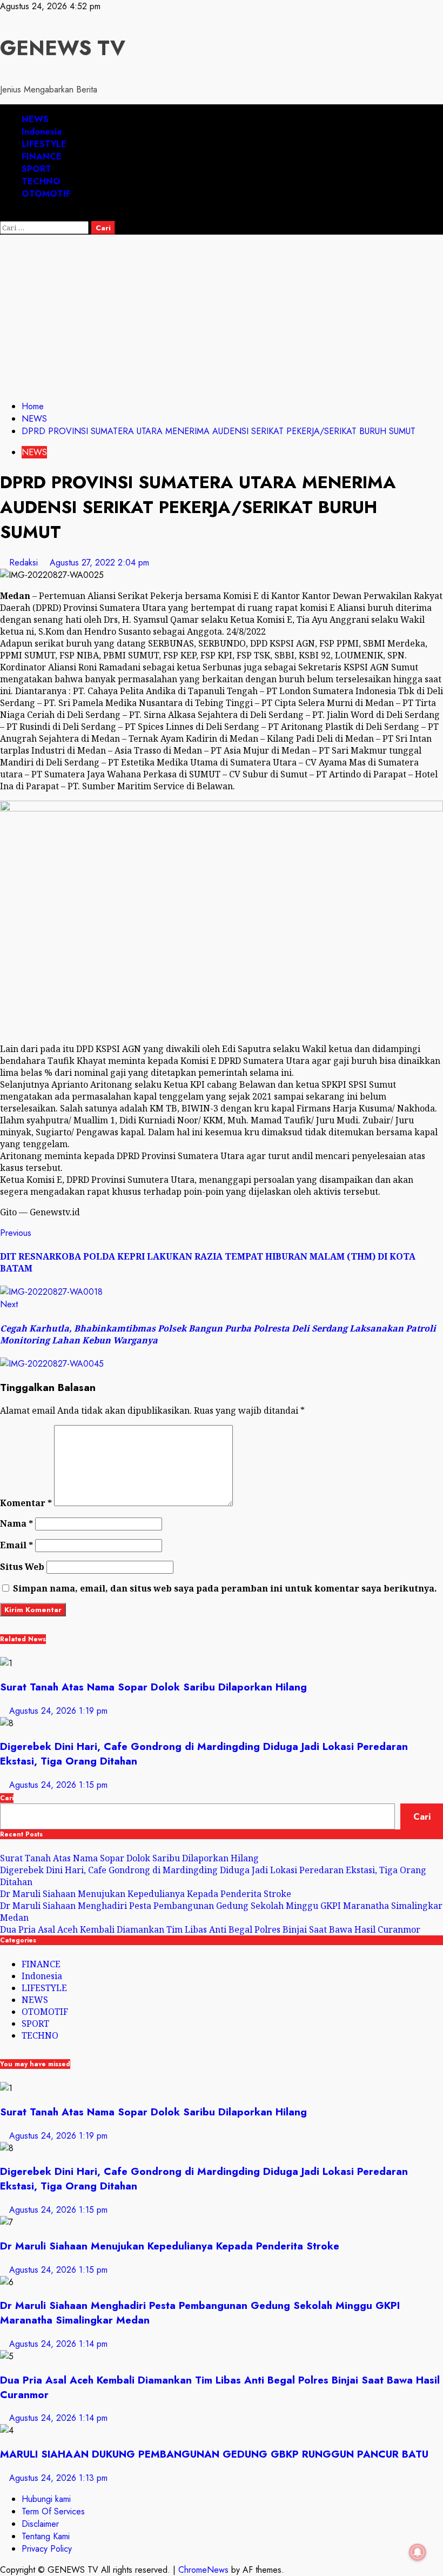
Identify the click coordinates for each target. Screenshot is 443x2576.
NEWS (35, 119)
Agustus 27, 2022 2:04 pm (99, 563)
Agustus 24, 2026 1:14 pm (58, 2344)
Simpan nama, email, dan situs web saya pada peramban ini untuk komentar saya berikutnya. (225, 1588)
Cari (7, 1798)
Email (16, 1545)
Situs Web (22, 1567)
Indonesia (42, 132)
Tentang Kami (46, 2536)
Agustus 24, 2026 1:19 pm (58, 1711)
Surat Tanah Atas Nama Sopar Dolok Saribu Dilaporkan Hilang (153, 1687)
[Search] (3, 215)
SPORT (36, 169)
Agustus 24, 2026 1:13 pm (58, 2478)
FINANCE (42, 157)
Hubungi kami (46, 2499)
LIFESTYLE (44, 144)
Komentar (26, 1503)
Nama (16, 1523)
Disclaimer (40, 2524)
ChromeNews (203, 2570)
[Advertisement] (222, 316)
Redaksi (25, 563)
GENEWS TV (63, 48)
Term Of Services (53, 2511)
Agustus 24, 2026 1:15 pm (58, 1785)
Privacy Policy (47, 2549)
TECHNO (41, 181)
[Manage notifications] (418, 2552)
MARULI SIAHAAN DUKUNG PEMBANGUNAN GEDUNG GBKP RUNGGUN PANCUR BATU (214, 2454)
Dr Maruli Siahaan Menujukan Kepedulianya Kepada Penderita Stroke (146, 1894)
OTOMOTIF (46, 194)
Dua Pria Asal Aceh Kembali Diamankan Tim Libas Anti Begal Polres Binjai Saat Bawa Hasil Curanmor (210, 1929)
